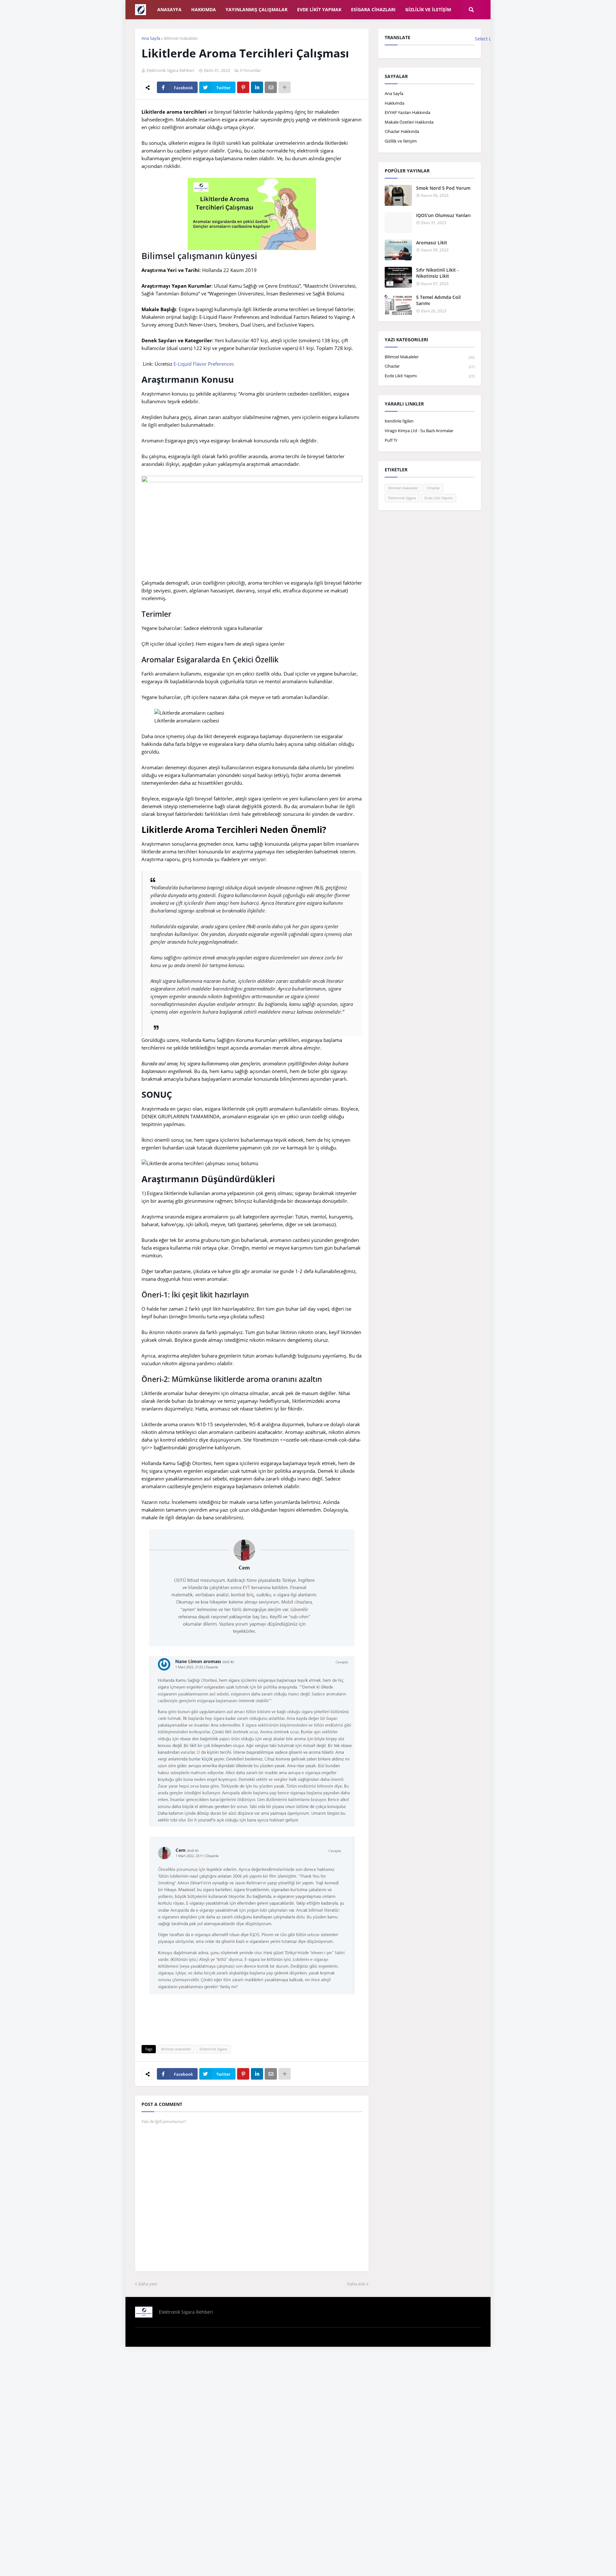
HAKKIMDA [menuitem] (204, 9)
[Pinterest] (243, 87)
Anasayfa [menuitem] (169, 9)
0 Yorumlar (250, 70)
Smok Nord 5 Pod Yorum (443, 188)
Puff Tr (391, 440)
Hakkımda (394, 103)
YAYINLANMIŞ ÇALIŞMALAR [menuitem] (257, 9)
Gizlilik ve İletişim (401, 141)
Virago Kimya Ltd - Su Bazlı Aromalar (419, 431)
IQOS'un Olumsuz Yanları (443, 215)
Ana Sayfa (151, 38)
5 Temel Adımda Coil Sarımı (438, 300)
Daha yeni (148, 2284)
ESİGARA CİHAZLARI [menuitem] (373, 9)
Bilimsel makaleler (181, 38)
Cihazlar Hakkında (402, 131)
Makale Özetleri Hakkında (409, 122)
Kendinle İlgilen (399, 421)
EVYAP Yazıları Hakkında (407, 112)
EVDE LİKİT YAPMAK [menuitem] (319, 9)
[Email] (271, 87)
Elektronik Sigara (213, 2049)
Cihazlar (430, 366)
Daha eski (356, 2284)
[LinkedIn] (257, 87)
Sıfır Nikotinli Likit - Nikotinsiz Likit (437, 273)
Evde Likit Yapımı (430, 376)
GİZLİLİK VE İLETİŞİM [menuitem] (428, 9)
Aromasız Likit (432, 243)
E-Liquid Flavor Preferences (204, 364)
